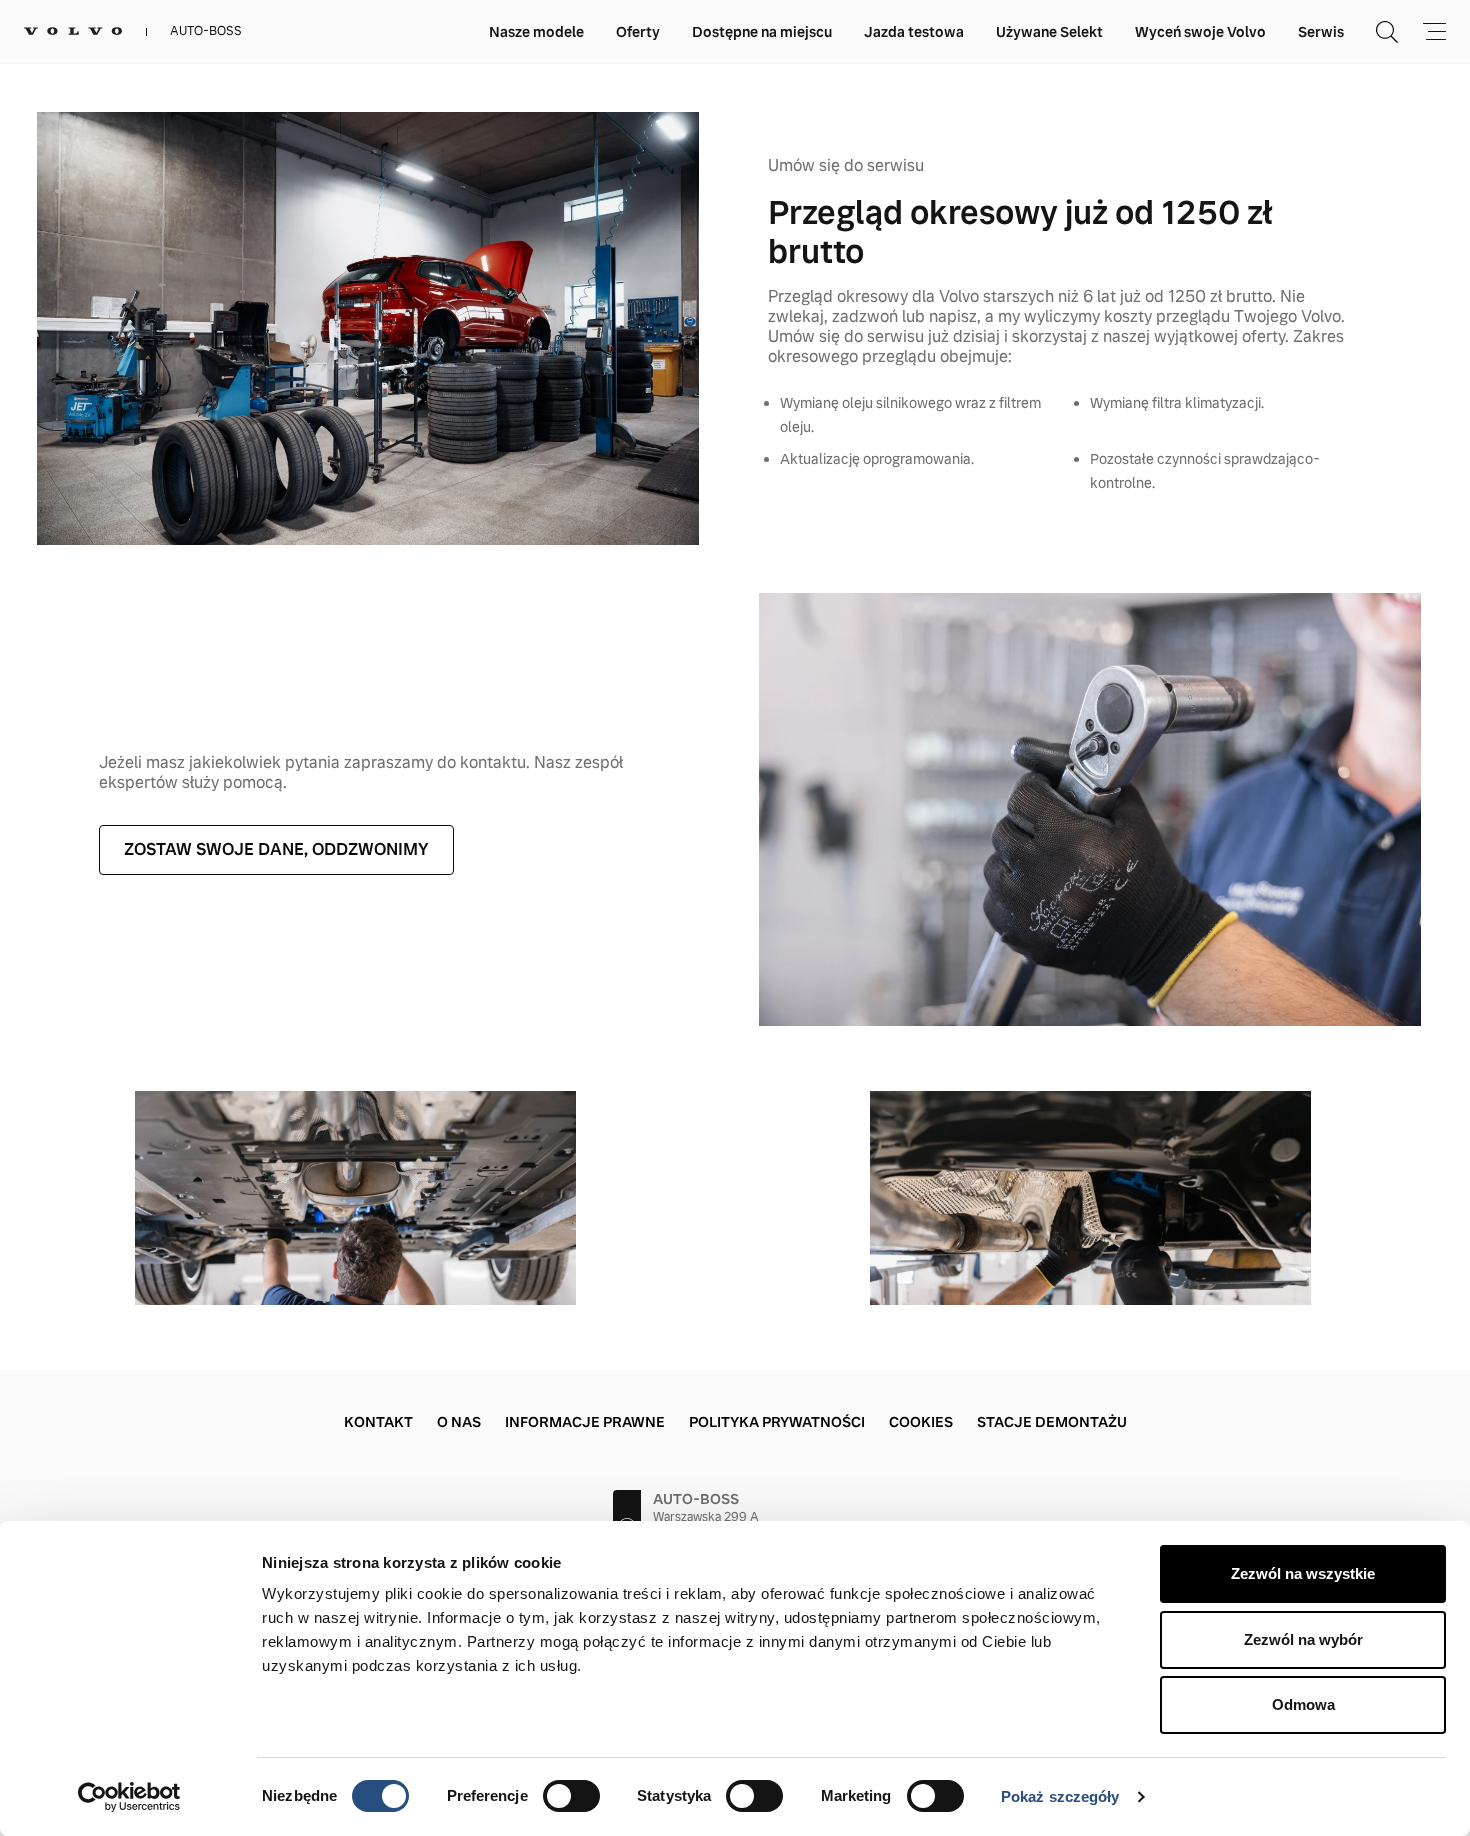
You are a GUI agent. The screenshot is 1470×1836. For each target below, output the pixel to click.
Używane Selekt (1049, 32)
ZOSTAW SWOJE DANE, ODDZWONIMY (276, 849)
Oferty (638, 32)
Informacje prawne (585, 1422)
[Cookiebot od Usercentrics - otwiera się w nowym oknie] (129, 1797)
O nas (459, 1422)
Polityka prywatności (777, 1422)
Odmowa (1303, 1704)
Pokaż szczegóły (1060, 1796)
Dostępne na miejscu (762, 32)
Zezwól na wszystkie (1303, 1573)
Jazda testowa (914, 32)
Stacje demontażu (1052, 1422)
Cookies (921, 1422)
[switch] (571, 1796)
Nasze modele (536, 32)
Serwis (1321, 32)
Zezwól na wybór (1303, 1639)
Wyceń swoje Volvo (1200, 32)
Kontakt (378, 1422)
